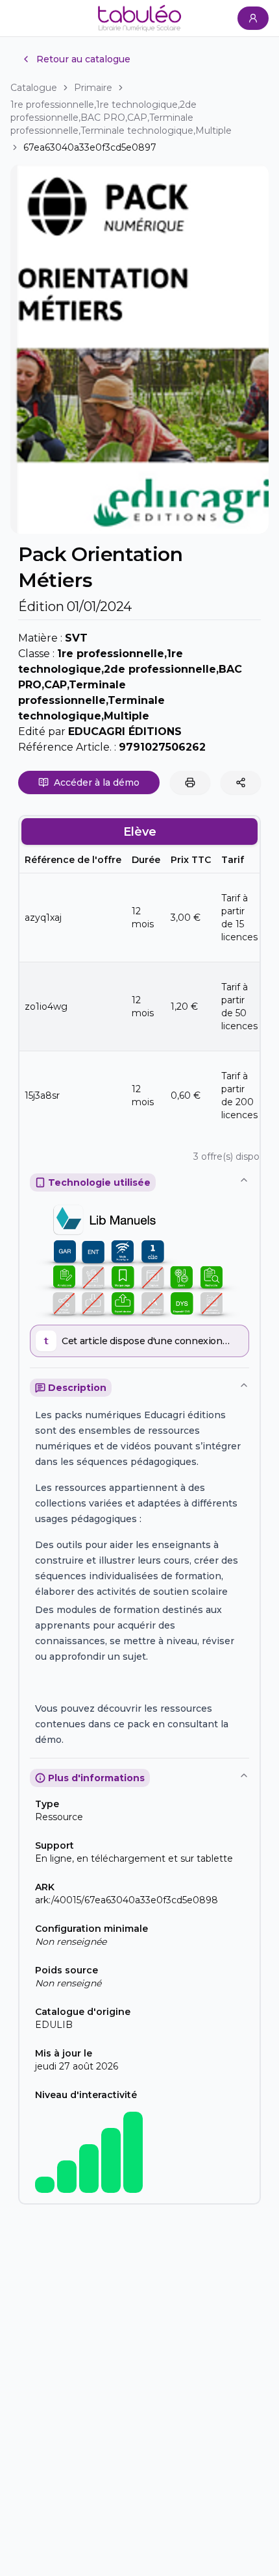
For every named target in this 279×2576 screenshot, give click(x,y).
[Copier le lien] (241, 782)
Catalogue (34, 88)
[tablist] (139, 832)
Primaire (93, 88)
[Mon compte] (253, 18)
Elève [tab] (140, 832)
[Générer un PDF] (190, 782)
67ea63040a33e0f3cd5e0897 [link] (90, 147)
